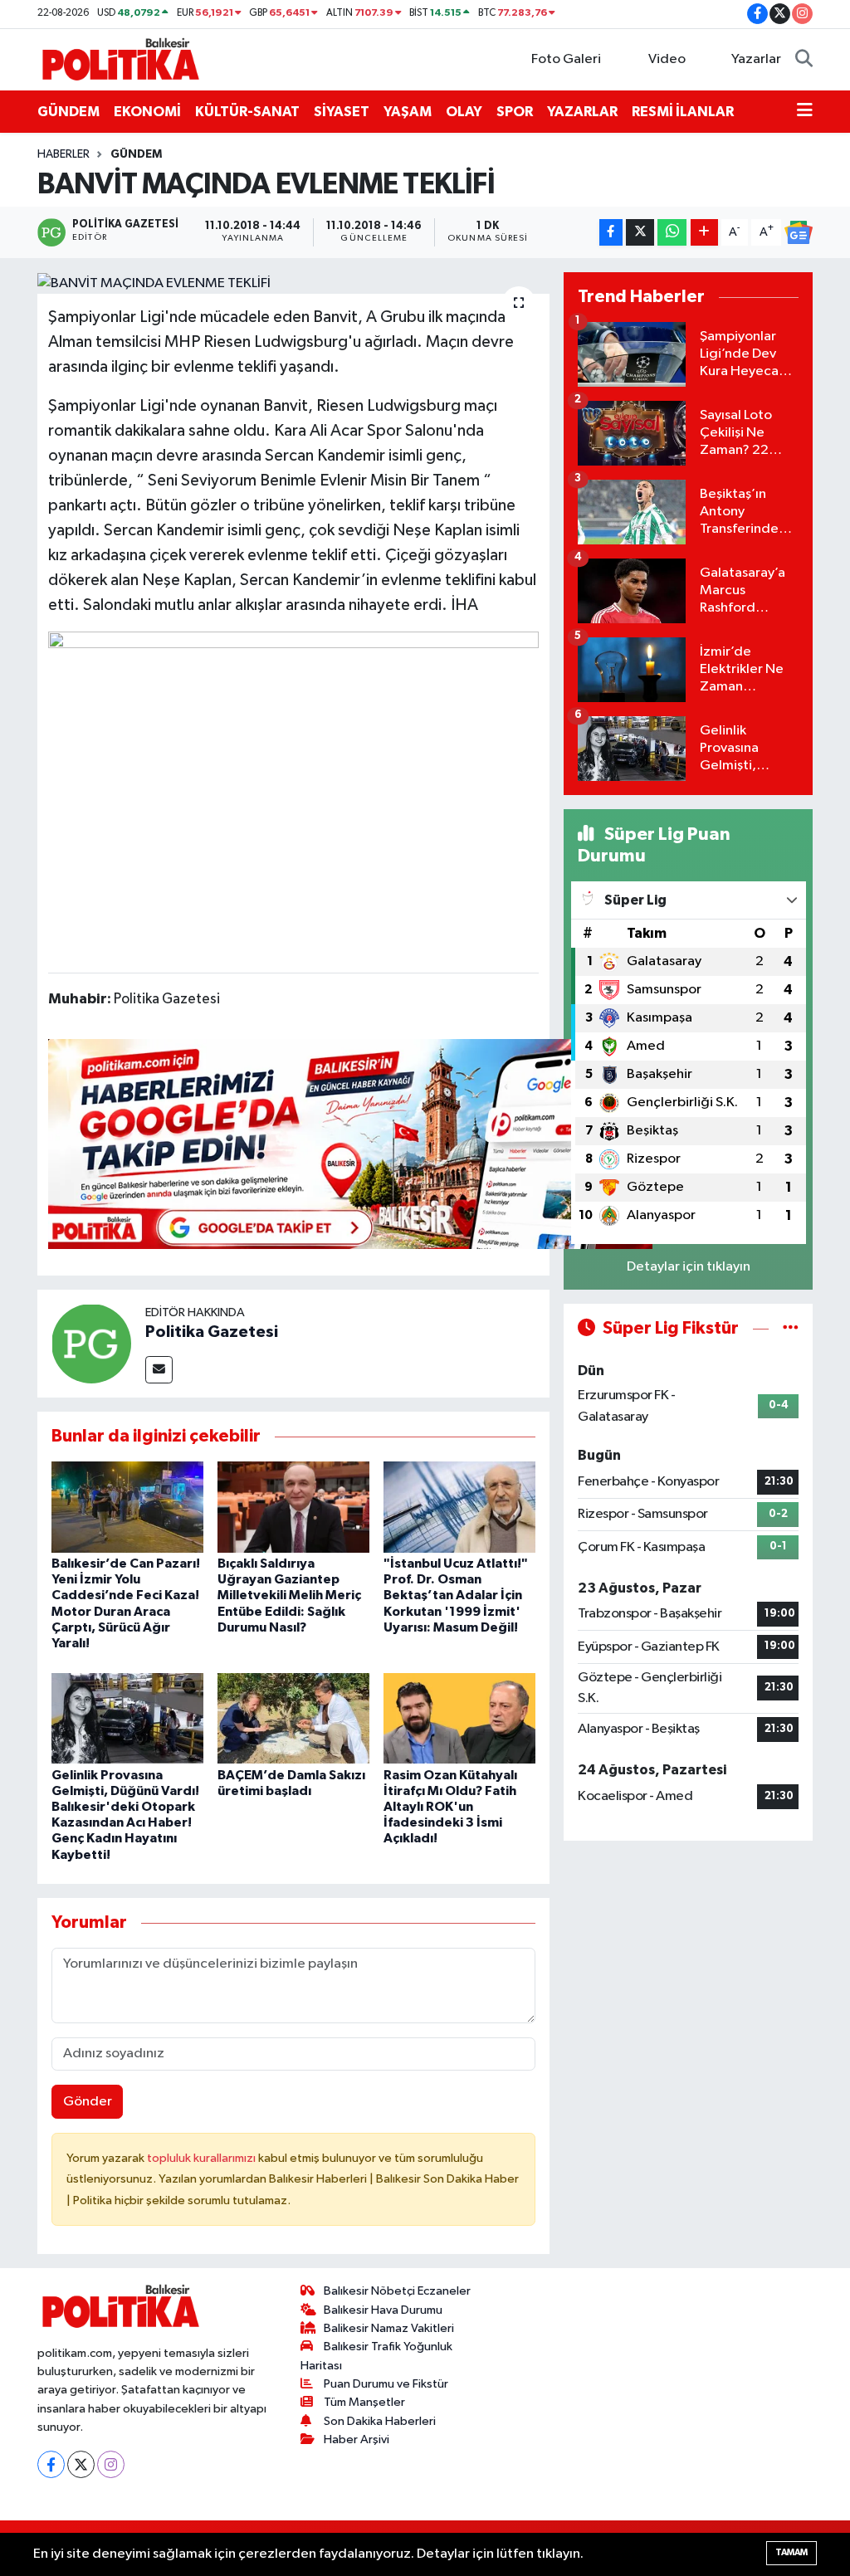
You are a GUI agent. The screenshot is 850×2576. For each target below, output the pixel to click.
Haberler (64, 154)
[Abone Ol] (799, 232)
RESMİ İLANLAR (683, 112)
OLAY (464, 112)
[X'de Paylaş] (640, 233)
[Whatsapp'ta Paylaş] (672, 233)
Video (667, 59)
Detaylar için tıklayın (689, 1267)
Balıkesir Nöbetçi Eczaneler (397, 2291)
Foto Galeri (566, 59)
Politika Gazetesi (212, 1332)
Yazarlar (756, 59)
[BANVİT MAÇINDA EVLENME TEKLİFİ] (293, 283)
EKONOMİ (147, 112)
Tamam (791, 2552)
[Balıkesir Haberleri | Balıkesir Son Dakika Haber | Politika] (120, 59)
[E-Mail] (159, 1370)
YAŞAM (408, 112)
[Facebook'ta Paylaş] (611, 233)
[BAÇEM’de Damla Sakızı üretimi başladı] (293, 1718)
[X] (81, 2464)
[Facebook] (51, 2464)
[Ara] (804, 60)
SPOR (515, 112)
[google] (350, 1144)
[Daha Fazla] (704, 233)
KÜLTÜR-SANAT (247, 112)
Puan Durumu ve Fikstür (386, 2384)
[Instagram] (111, 2464)
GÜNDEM (68, 112)
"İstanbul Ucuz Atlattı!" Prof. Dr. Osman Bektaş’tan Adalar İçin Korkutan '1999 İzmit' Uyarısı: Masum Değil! (456, 1595)
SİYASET (342, 112)
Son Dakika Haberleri (380, 2421)
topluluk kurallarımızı (203, 2158)
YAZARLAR (582, 112)
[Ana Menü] (805, 112)
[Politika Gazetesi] (91, 1343)
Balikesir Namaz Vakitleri (389, 2328)
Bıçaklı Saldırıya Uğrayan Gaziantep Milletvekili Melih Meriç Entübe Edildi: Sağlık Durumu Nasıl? (289, 1595)
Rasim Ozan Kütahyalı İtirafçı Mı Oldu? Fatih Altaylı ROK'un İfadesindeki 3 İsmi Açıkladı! (450, 1807)
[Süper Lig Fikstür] (791, 1328)
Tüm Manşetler (364, 2402)
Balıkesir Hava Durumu (383, 2310)
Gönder (88, 2102)
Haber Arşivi (357, 2439)
